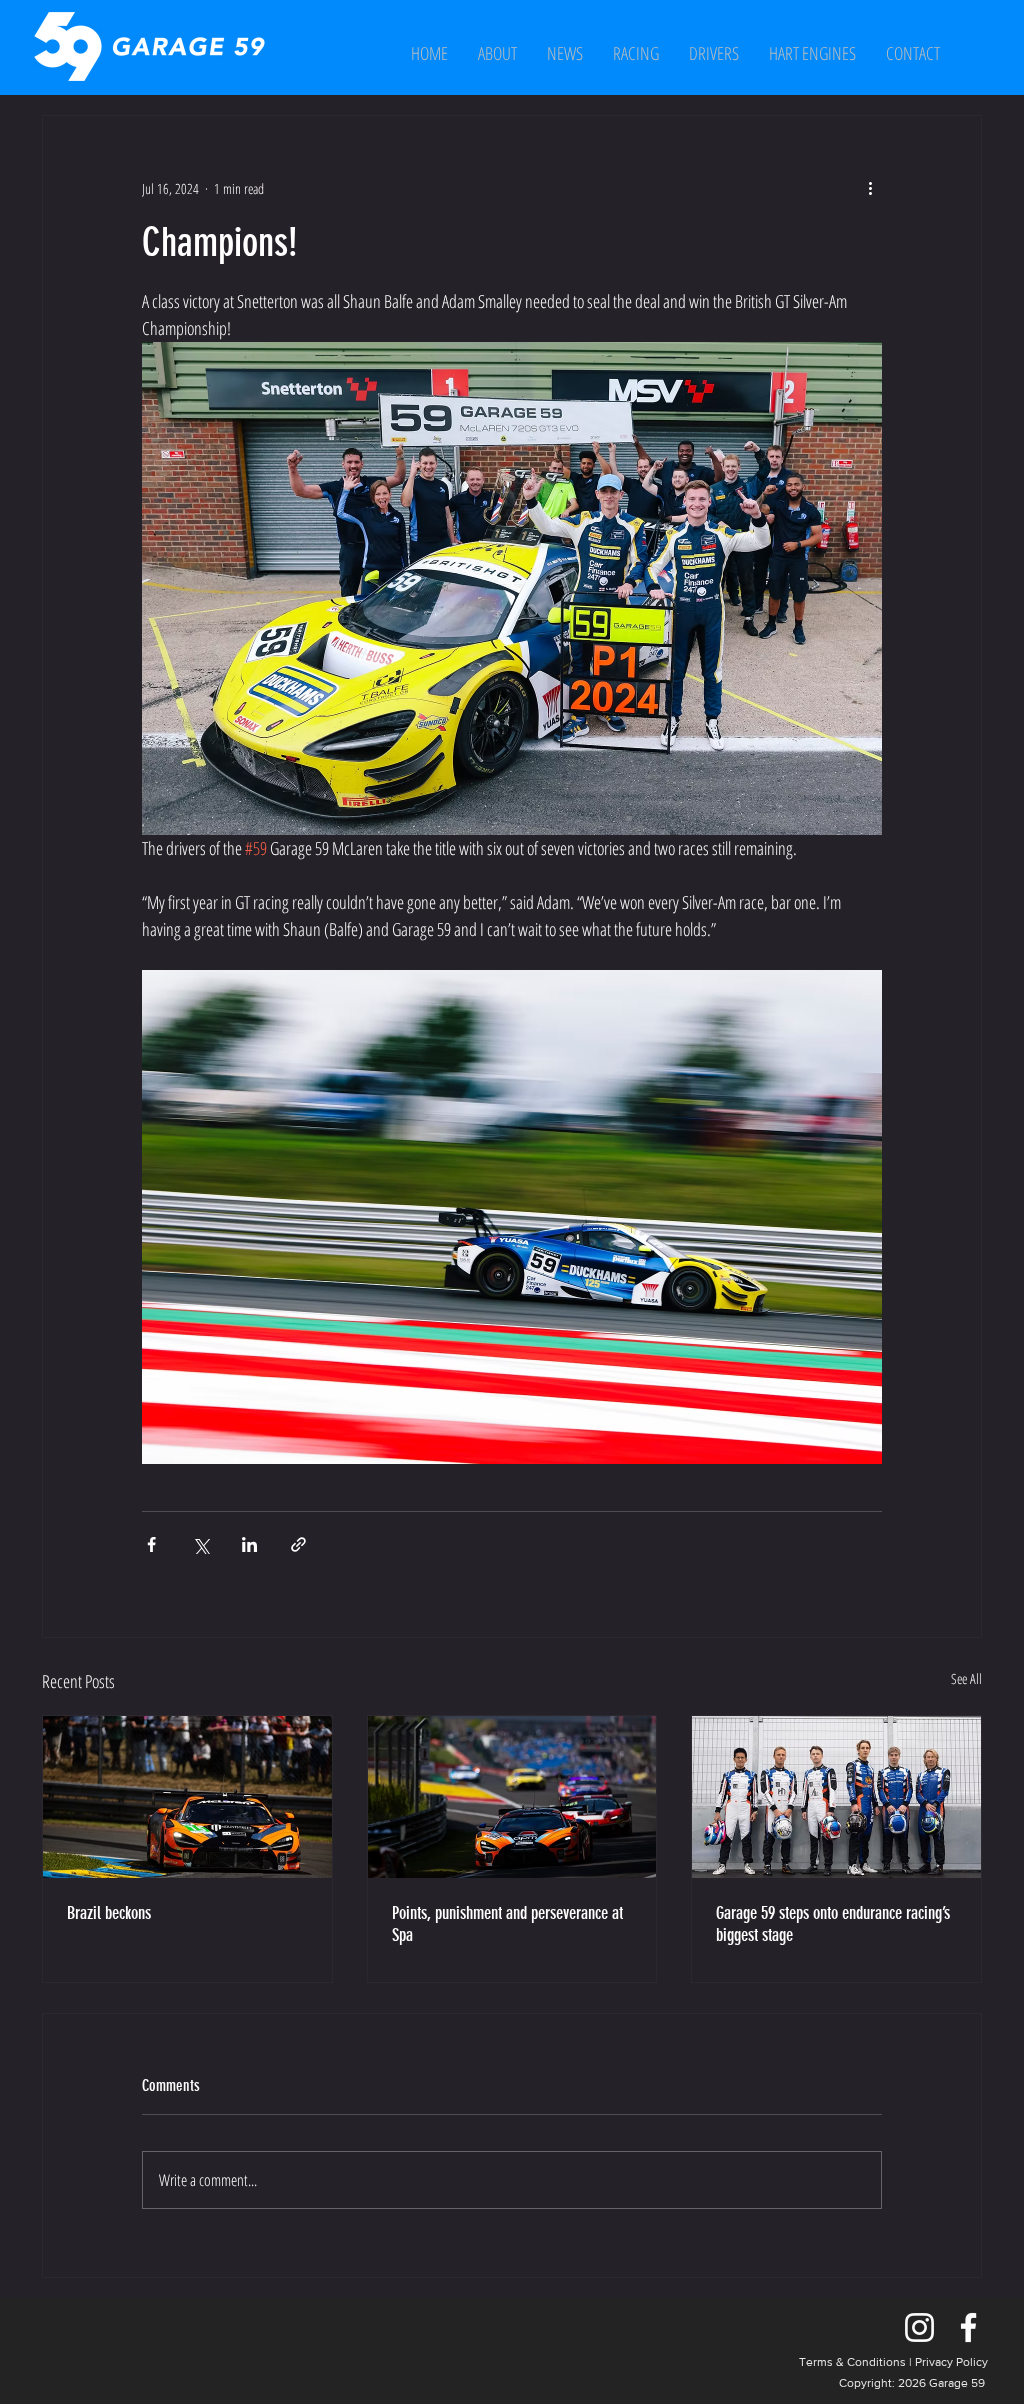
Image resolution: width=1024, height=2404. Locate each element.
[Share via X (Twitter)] (200, 1544)
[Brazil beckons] (187, 1797)
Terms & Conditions (852, 2362)
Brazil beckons (109, 1913)
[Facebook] (968, 2327)
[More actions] (870, 188)
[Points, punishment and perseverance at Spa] (512, 1797)
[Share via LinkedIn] (249, 1544)
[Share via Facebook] (151, 1544)
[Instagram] (919, 2327)
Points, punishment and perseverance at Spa (507, 1924)
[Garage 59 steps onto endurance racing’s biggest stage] (836, 1797)
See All (966, 1678)
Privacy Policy (951, 2362)
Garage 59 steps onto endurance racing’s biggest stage (833, 1924)
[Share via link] (298, 1544)
